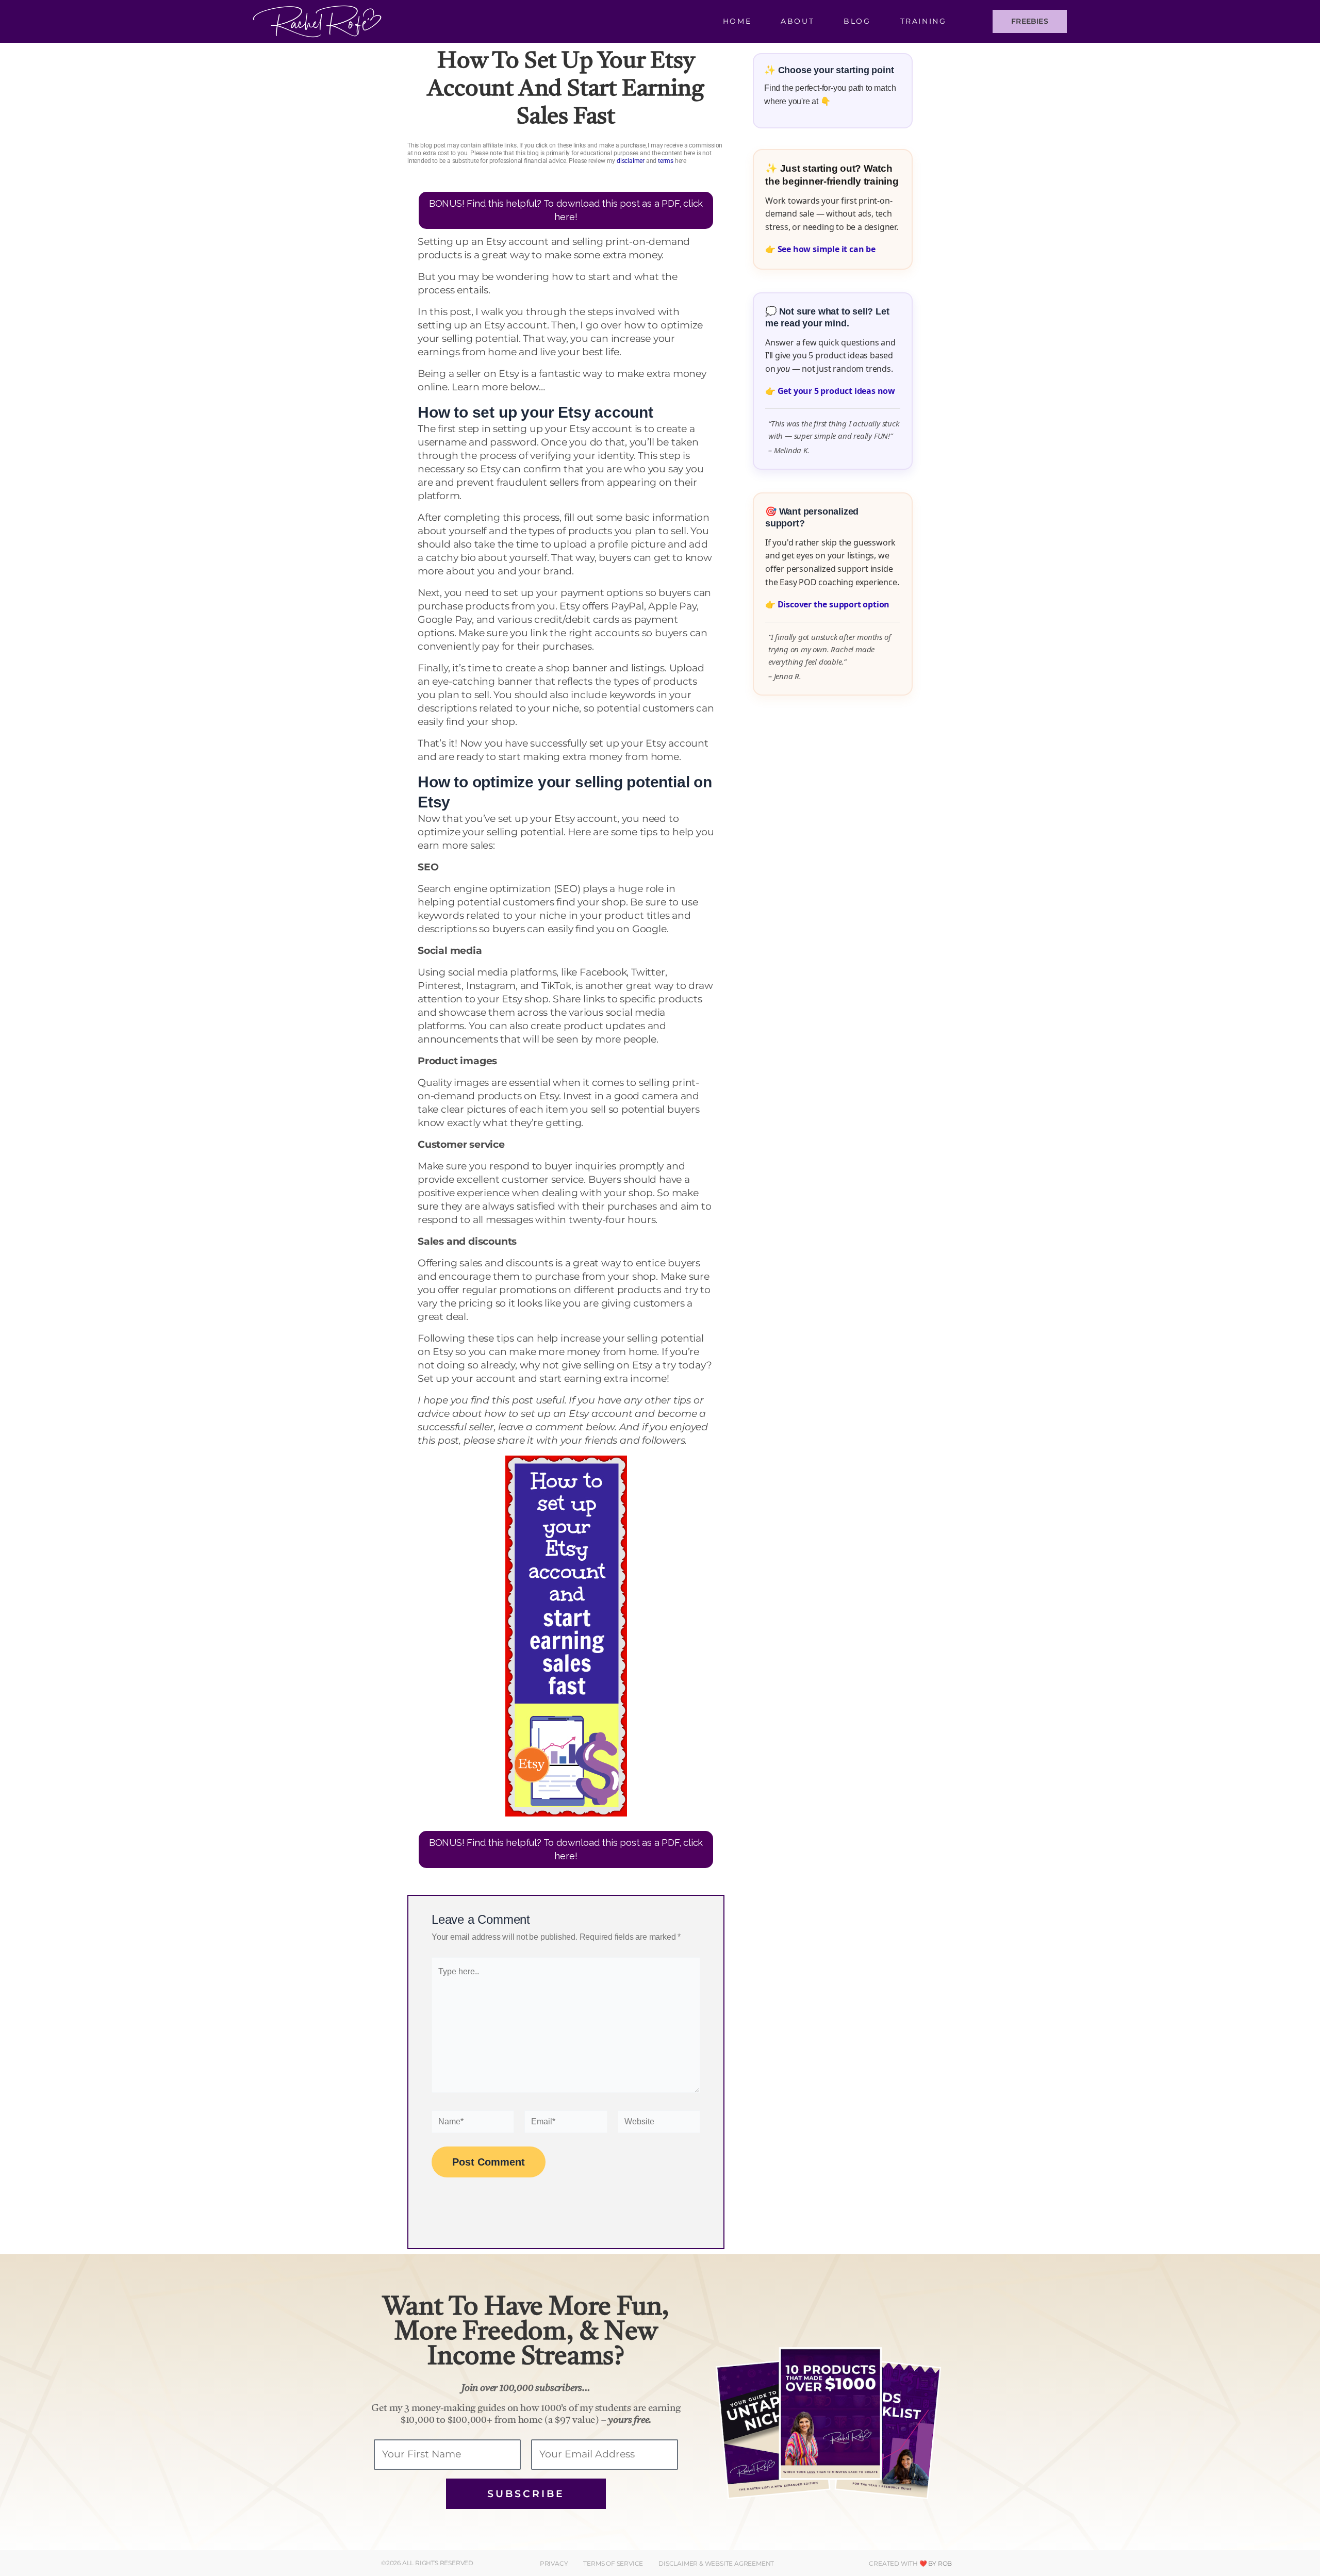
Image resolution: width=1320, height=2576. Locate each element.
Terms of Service (613, 2563)
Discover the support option (834, 604)
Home (737, 21)
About (797, 21)
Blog (857, 21)
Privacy (554, 2563)
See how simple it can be (827, 249)
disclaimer (631, 161)
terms (666, 161)
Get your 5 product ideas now (836, 391)
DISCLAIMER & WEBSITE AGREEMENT (716, 2563)
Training (923, 21)
